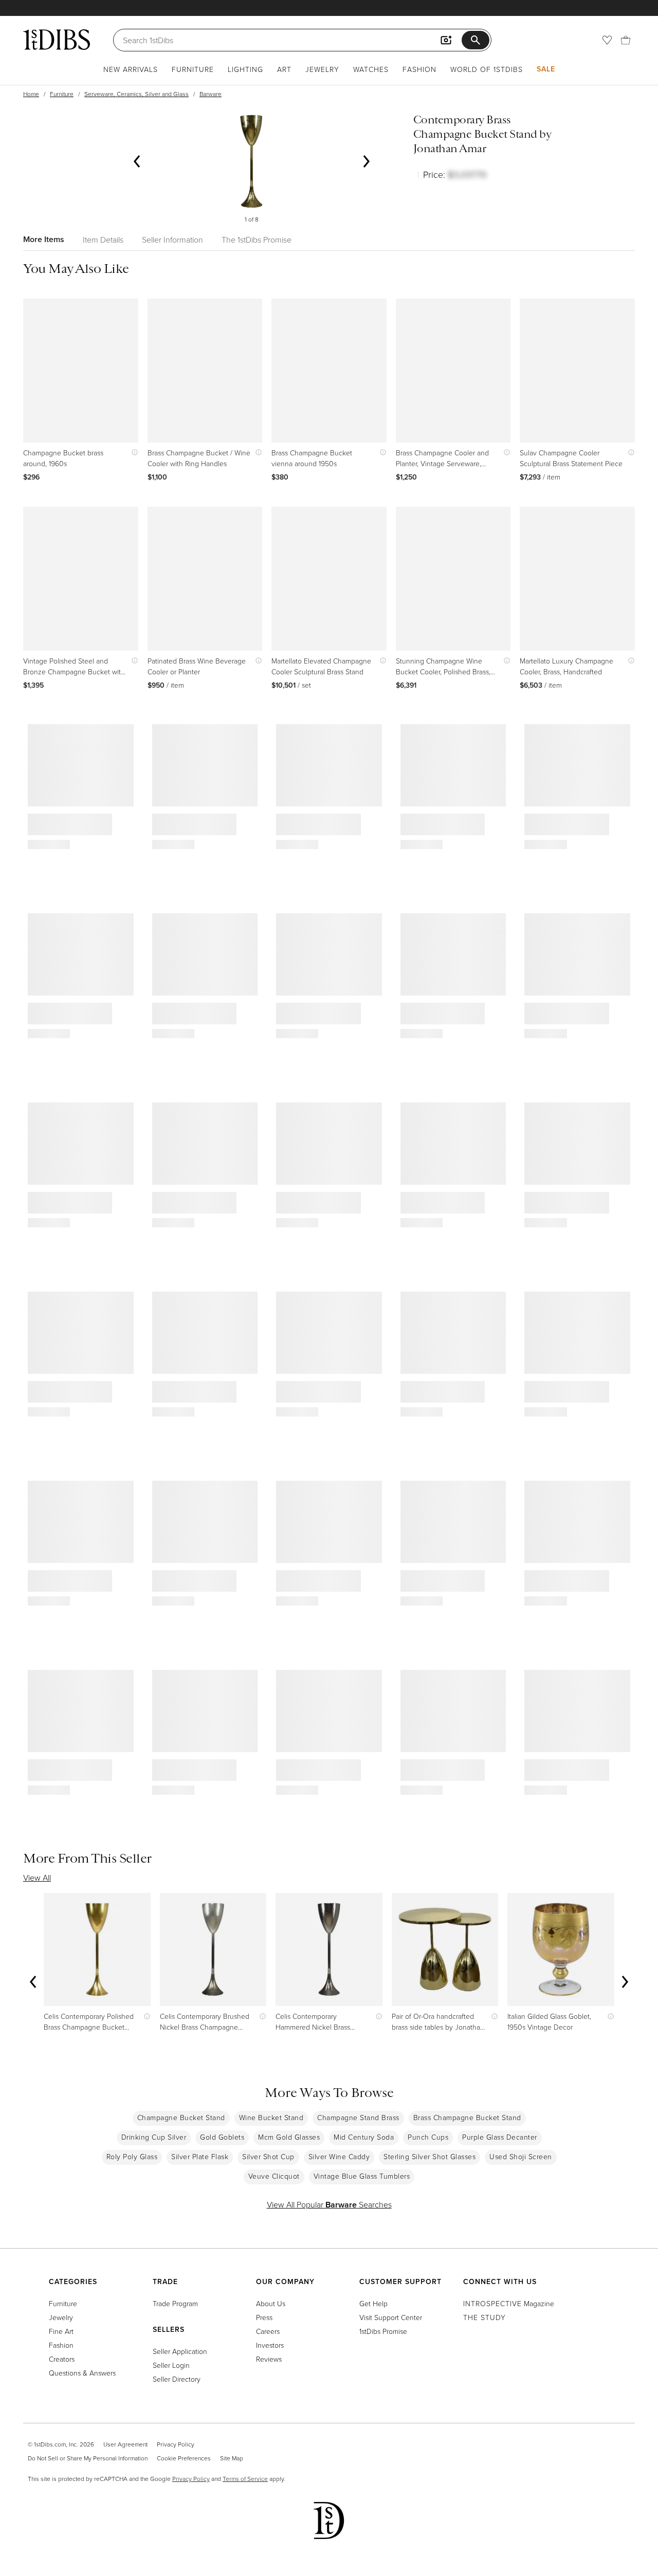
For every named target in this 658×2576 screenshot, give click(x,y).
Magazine (509, 2303)
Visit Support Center (391, 2317)
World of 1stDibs (487, 69)
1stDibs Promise (383, 2331)
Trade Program (175, 2303)
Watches (371, 69)
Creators (62, 2359)
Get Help (373, 2303)
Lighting (245, 69)
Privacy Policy (176, 2444)
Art (284, 69)
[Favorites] (607, 40)
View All (37, 1878)
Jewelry (322, 69)
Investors (270, 2345)
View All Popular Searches (329, 2204)
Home (31, 94)
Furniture (193, 69)
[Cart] (626, 40)
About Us (271, 2303)
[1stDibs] (57, 40)
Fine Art (61, 2331)
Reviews (269, 2359)
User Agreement (125, 2444)
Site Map (232, 2458)
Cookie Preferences (184, 2458)
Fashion (419, 69)
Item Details (103, 240)
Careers (268, 2331)
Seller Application (180, 2351)
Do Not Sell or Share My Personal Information (88, 2458)
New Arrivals (131, 69)
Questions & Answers (82, 2373)
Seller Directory (177, 2379)
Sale (546, 69)
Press (264, 2317)
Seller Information (172, 240)
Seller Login (171, 2365)
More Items (44, 239)
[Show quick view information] (132, 453)
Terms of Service (245, 2479)
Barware (211, 94)
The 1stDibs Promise (257, 240)
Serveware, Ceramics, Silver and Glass (136, 94)
